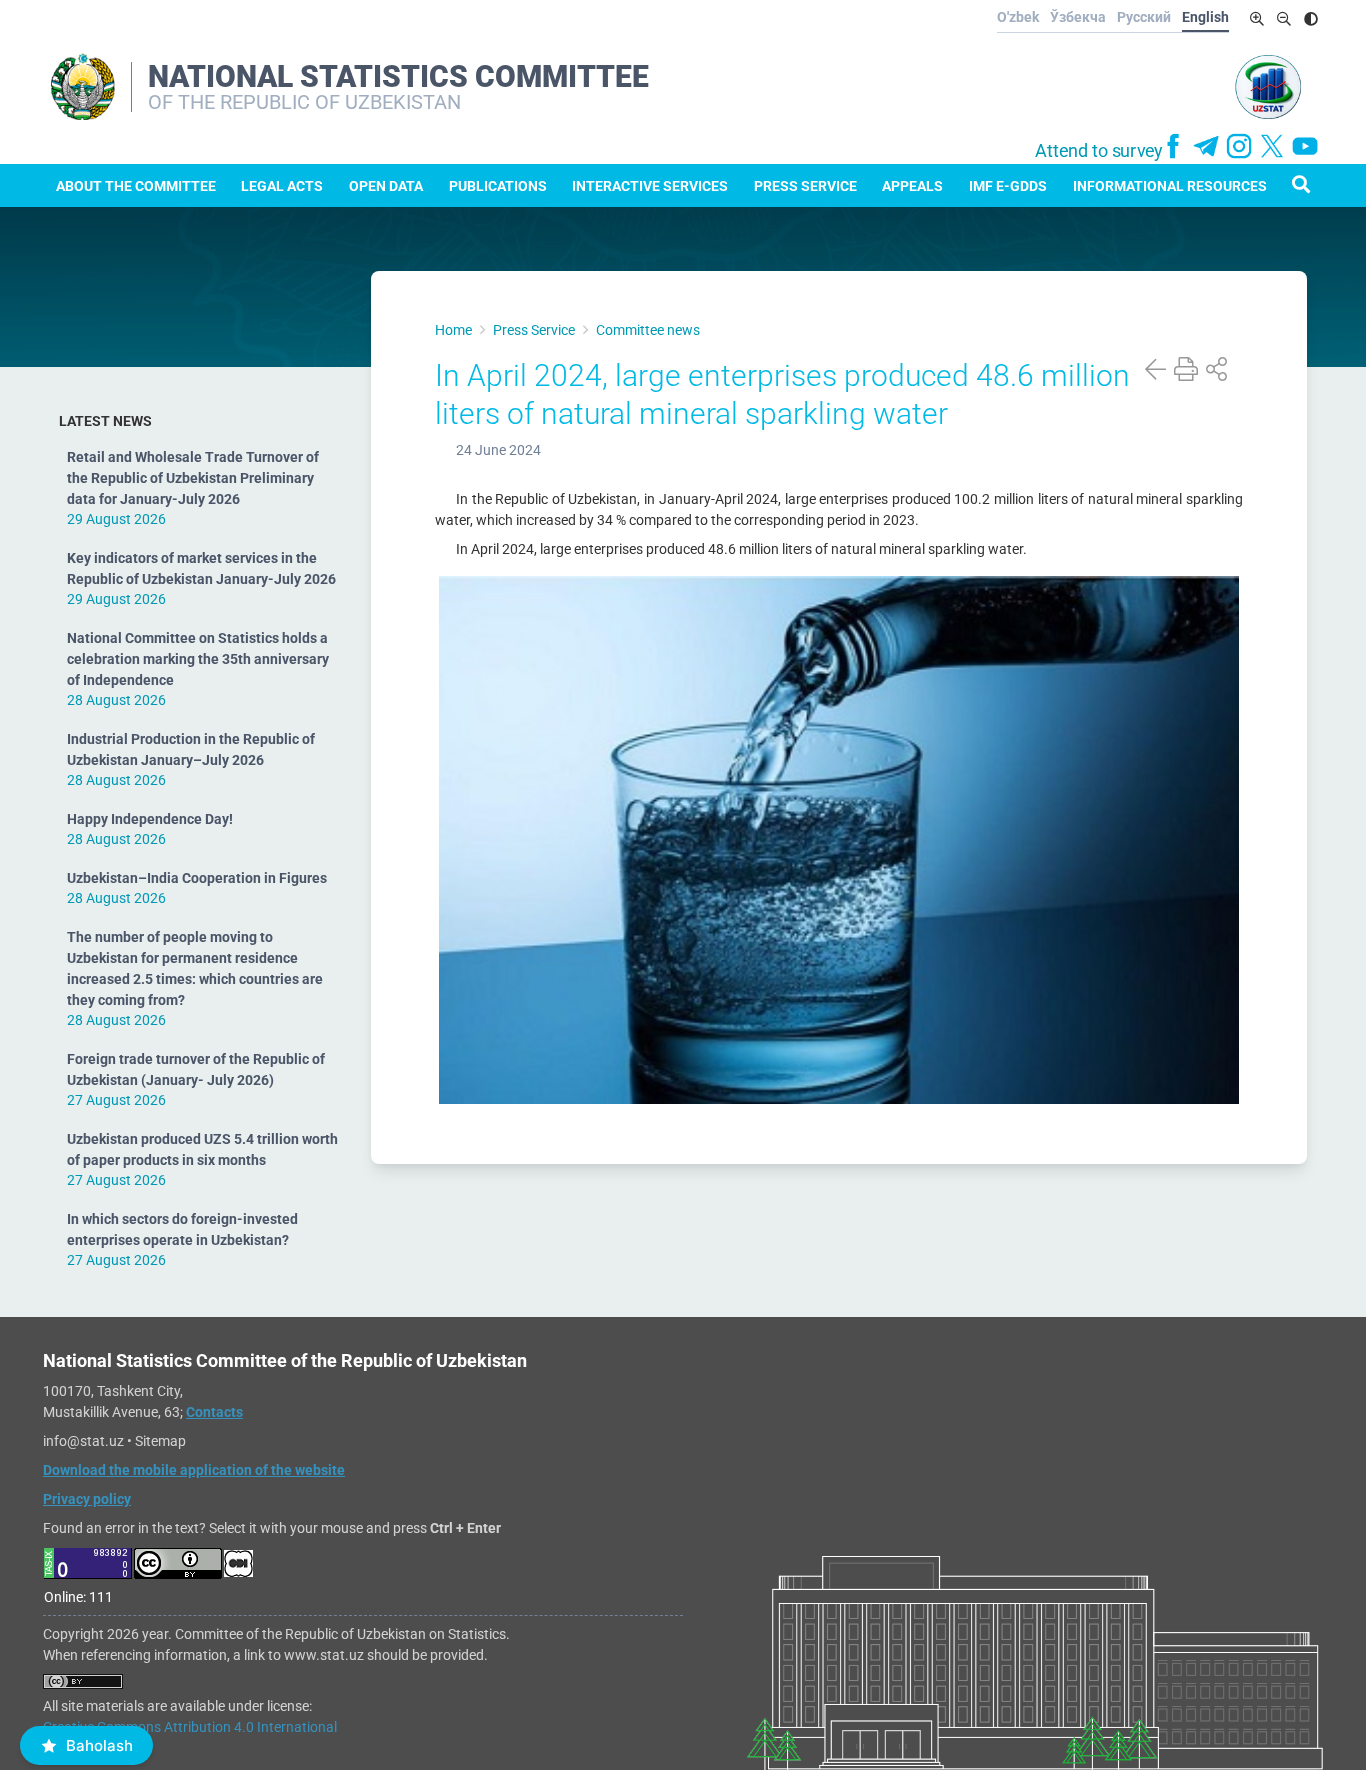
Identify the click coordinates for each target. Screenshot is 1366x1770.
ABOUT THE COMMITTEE (136, 186)
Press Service (805, 186)
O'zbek (1018, 17)
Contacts (214, 1412)
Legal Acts (282, 186)
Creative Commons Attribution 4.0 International (190, 1727)
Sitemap (160, 1441)
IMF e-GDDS (1008, 186)
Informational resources (1170, 186)
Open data (386, 186)
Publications (498, 186)
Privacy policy (87, 1499)
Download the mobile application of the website (194, 1470)
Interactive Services (650, 186)
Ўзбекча (1078, 17)
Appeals (912, 186)
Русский (1144, 17)
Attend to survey (1099, 151)
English (1205, 17)
